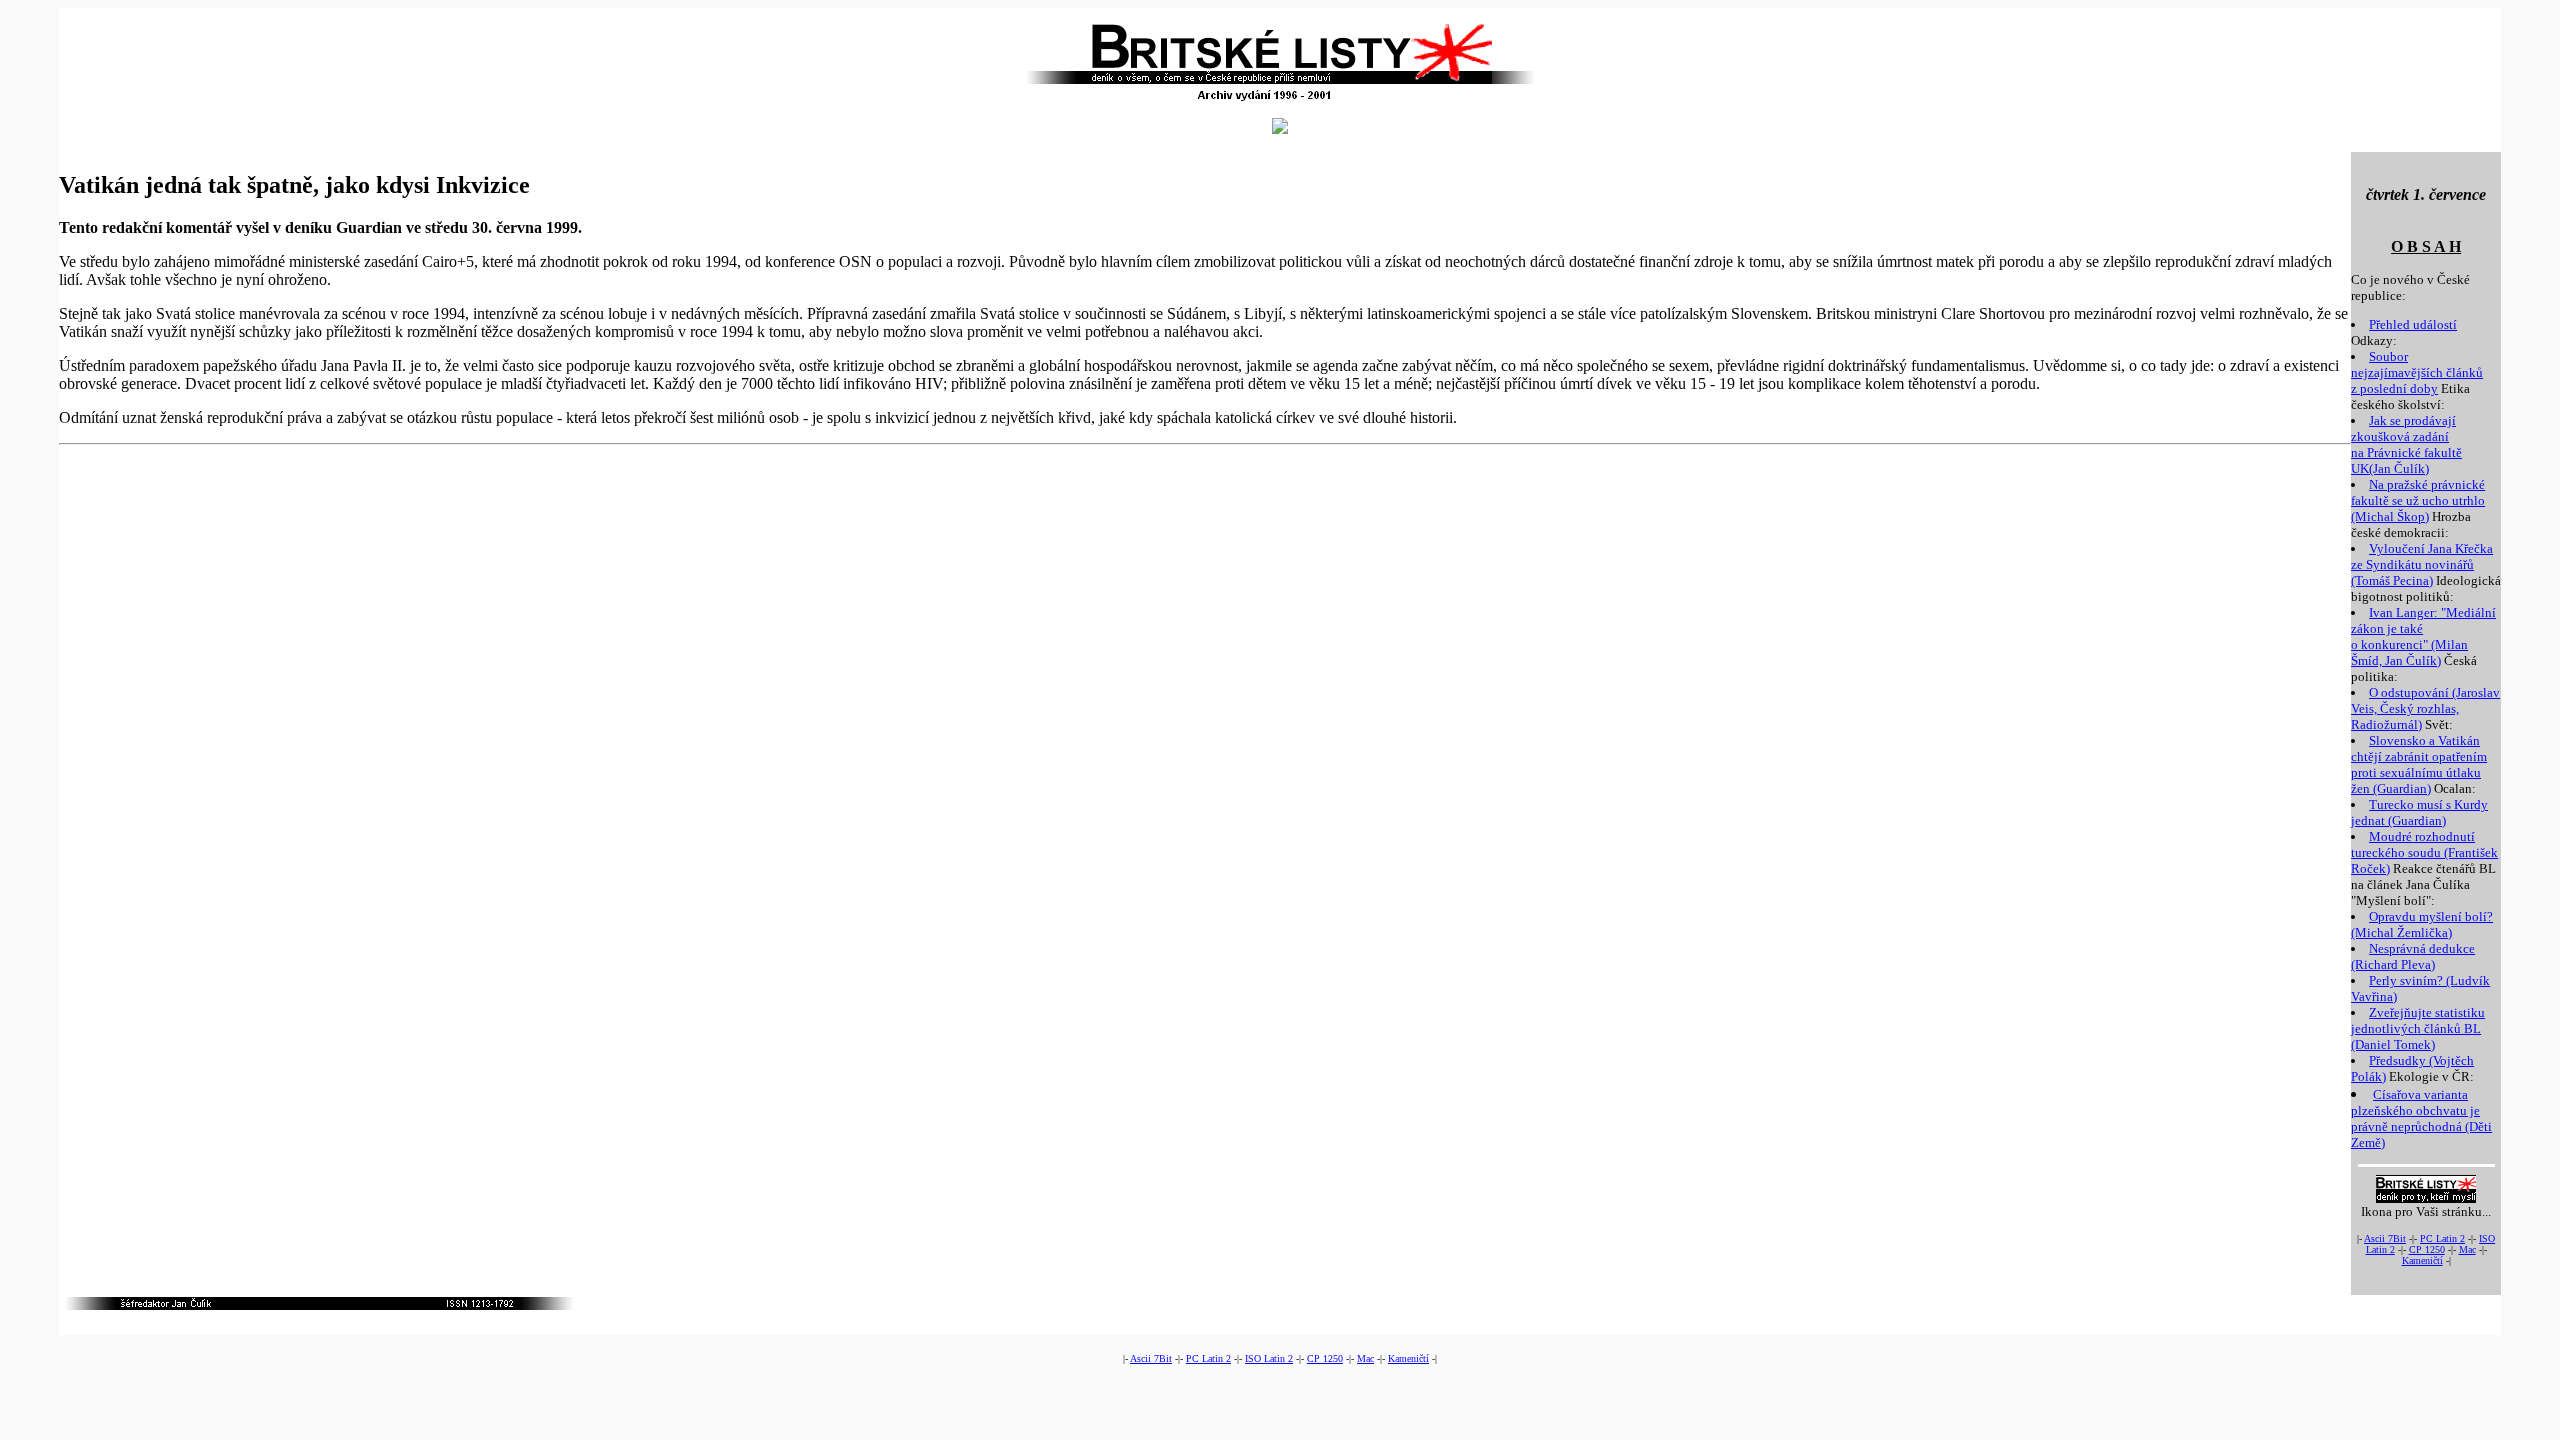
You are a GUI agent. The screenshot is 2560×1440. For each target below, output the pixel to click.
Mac (2467, 1249)
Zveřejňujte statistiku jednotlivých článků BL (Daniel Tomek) (2418, 1028)
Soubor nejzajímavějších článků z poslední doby (2417, 372)
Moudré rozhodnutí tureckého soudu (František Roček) (2424, 852)
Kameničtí (2422, 1260)
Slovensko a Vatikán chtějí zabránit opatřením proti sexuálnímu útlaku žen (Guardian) (2419, 764)
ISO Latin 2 (1269, 1358)
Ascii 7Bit (2385, 1238)
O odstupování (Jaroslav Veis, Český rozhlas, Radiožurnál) (2425, 708)
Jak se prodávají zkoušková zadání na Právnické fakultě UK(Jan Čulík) (2406, 444)
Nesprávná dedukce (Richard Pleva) (2413, 956)
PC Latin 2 (2442, 1238)
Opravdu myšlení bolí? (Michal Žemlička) (2422, 924)
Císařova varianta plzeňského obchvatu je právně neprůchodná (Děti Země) (2421, 1118)
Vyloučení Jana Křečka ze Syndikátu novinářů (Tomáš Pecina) (2422, 564)
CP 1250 (2427, 1249)
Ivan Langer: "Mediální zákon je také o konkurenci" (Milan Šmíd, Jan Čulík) (2423, 636)
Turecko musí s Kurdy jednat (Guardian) (2419, 812)
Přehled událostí (2413, 324)
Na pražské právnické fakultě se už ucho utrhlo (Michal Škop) (2418, 500)
